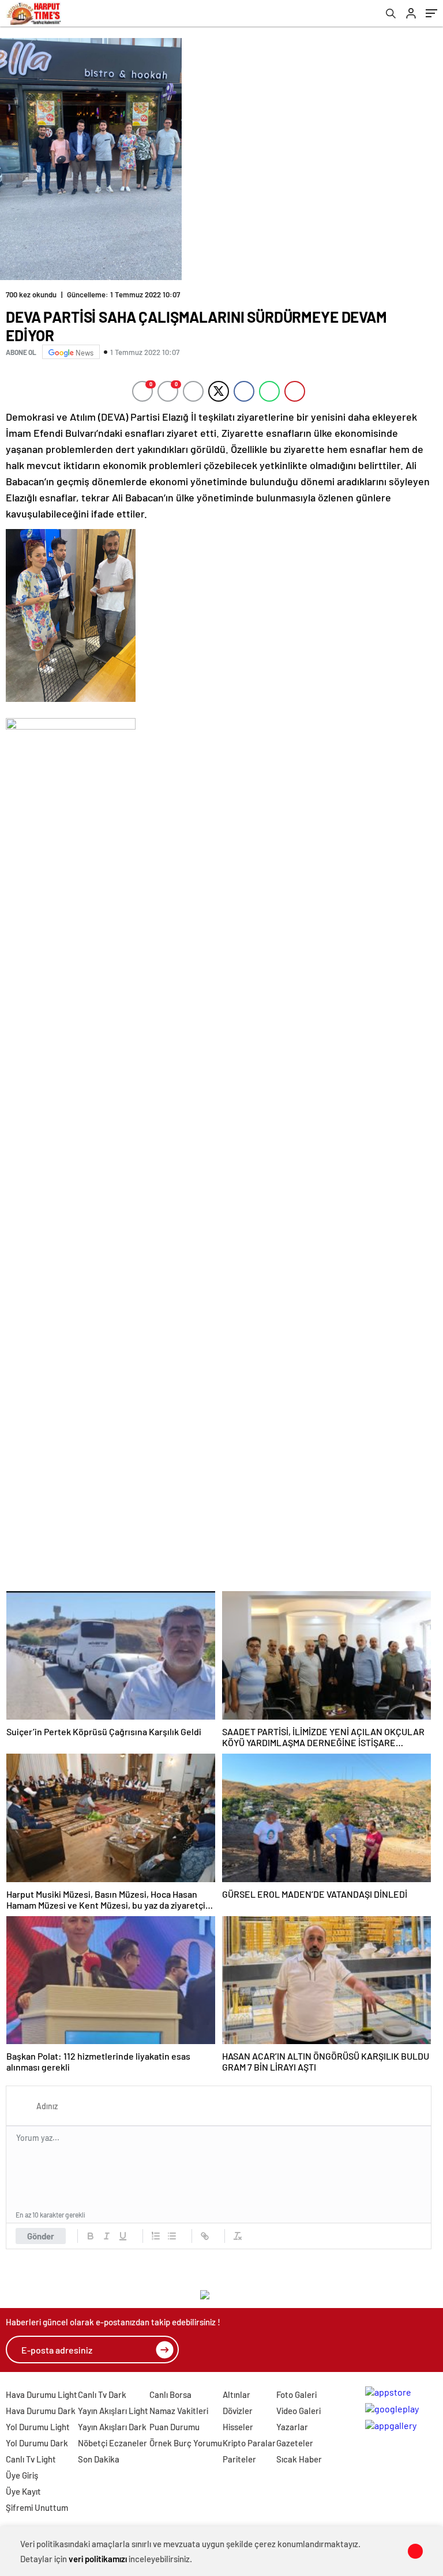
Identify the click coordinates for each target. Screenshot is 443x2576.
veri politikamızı (98, 2559)
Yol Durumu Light (38, 2427)
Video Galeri (299, 2411)
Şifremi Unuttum (37, 2507)
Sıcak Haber (299, 2459)
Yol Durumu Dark (37, 2443)
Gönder (41, 2236)
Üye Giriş (22, 2475)
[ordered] (156, 2236)
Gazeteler (295, 2443)
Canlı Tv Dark (102, 2394)
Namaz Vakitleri (179, 2411)
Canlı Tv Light (31, 2459)
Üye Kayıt (23, 2491)
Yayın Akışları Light (113, 2411)
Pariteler (239, 2459)
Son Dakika (99, 2459)
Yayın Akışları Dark (112, 2427)
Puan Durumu (174, 2427)
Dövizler (238, 2411)
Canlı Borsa (170, 2394)
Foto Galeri (296, 2394)
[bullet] (172, 2236)
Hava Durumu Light (42, 2394)
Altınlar (236, 2394)
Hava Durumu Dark (41, 2411)
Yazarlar (292, 2427)
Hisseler (238, 2427)
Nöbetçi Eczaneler (112, 2443)
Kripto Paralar (249, 2443)
